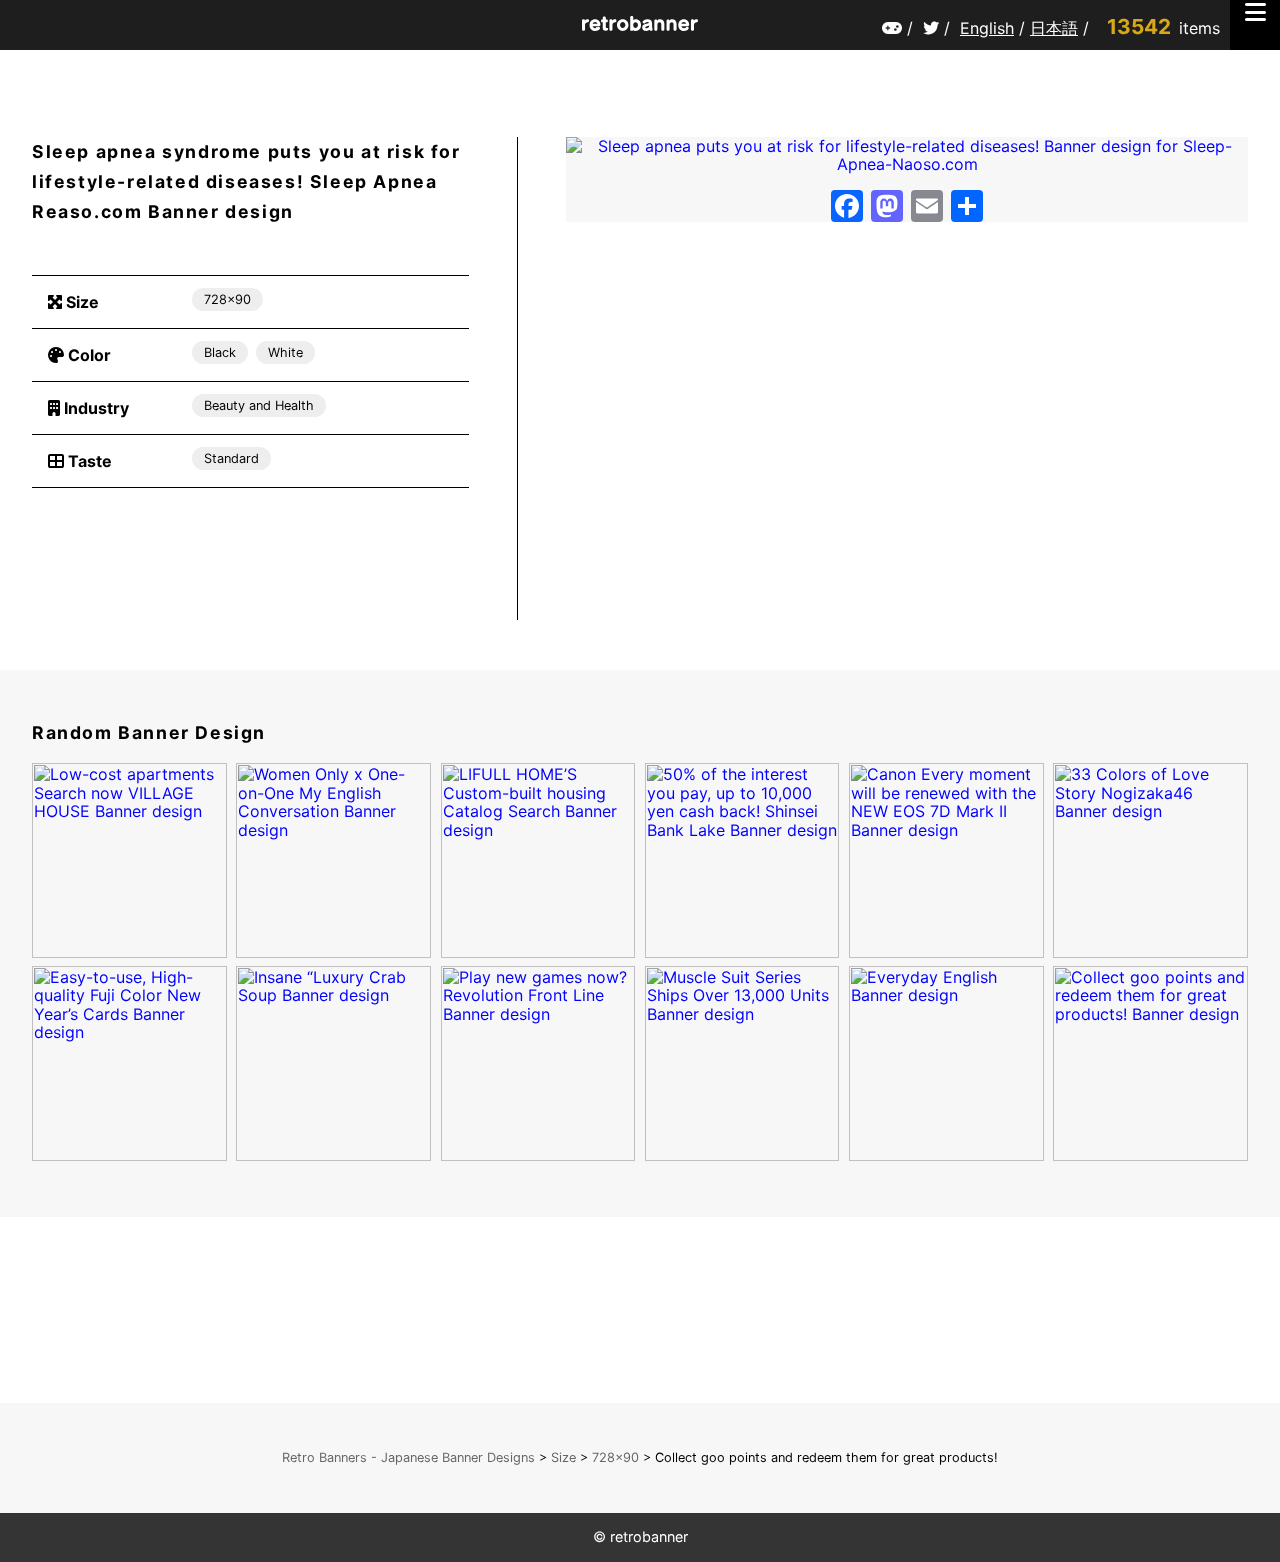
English (987, 28)
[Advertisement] (250, 570)
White (285, 352)
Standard (231, 458)
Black (220, 352)
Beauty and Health (259, 405)
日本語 (1054, 28)
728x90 (227, 299)
